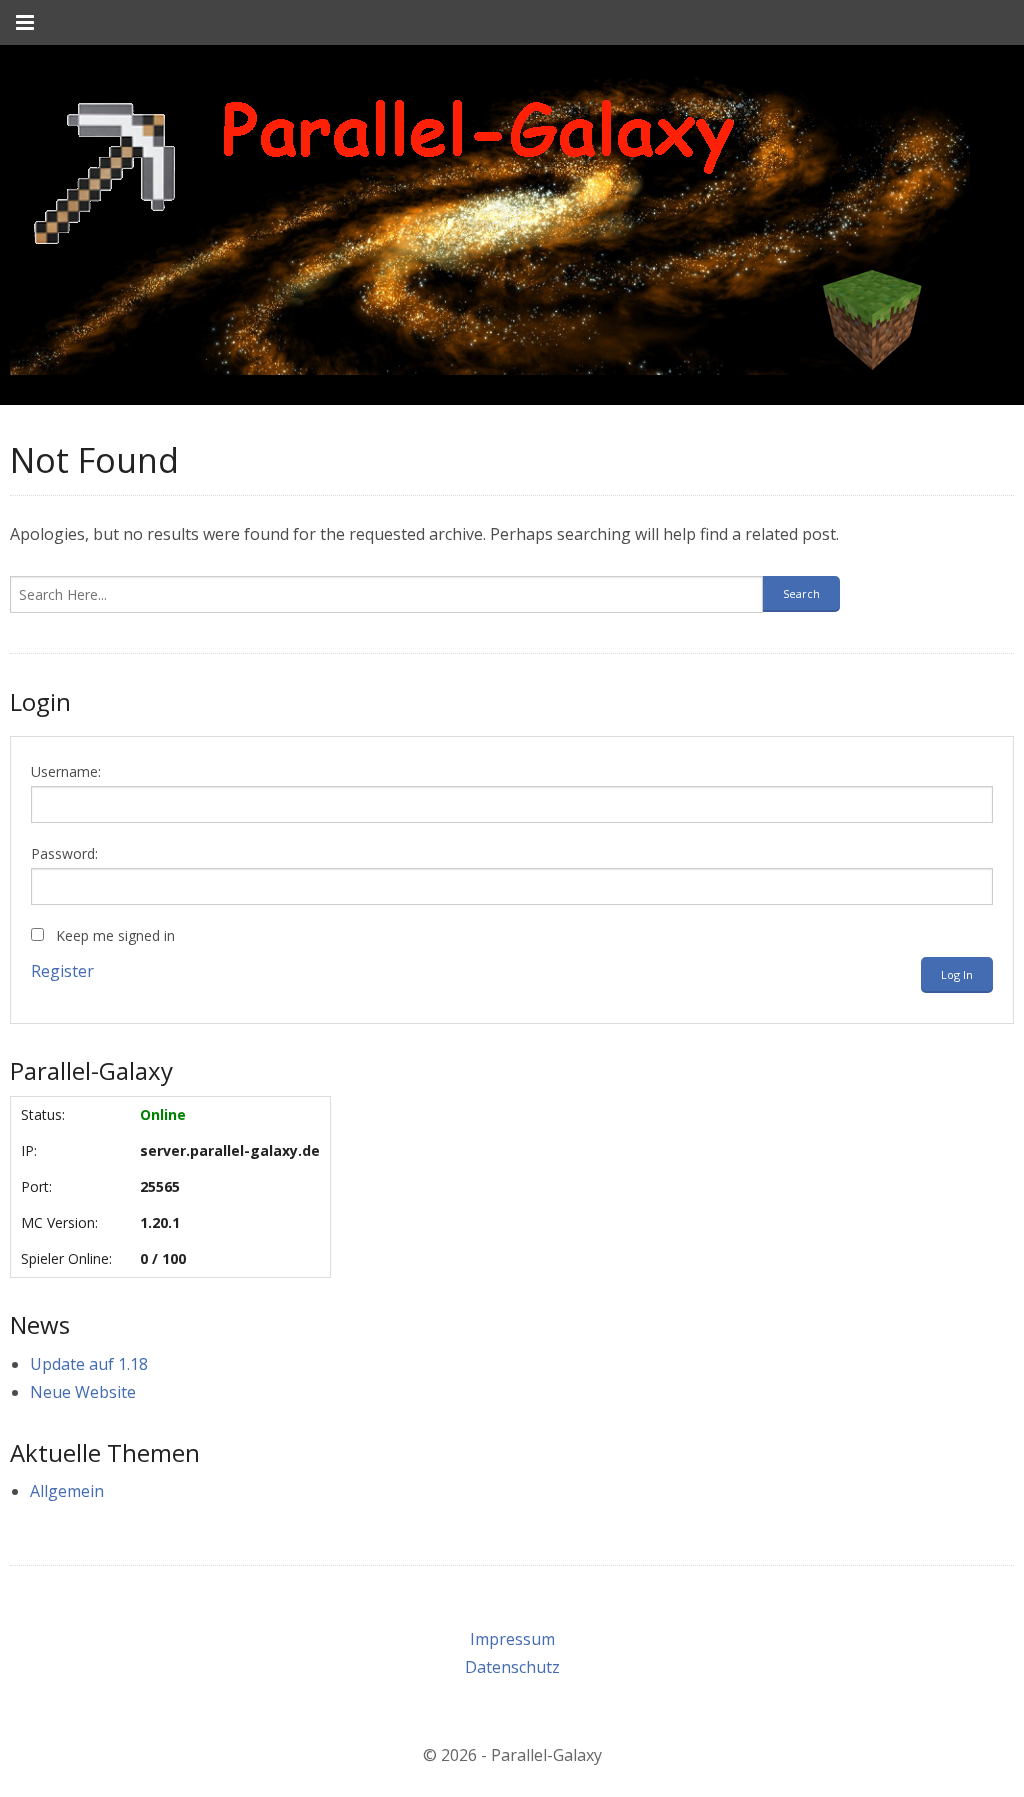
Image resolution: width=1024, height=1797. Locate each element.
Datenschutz (512, 1667)
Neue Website (83, 1392)
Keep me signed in (115, 935)
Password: (64, 853)
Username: (66, 771)
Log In (957, 974)
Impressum (512, 1639)
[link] (490, 225)
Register (62, 971)
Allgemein (67, 1491)
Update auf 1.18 (89, 1364)
